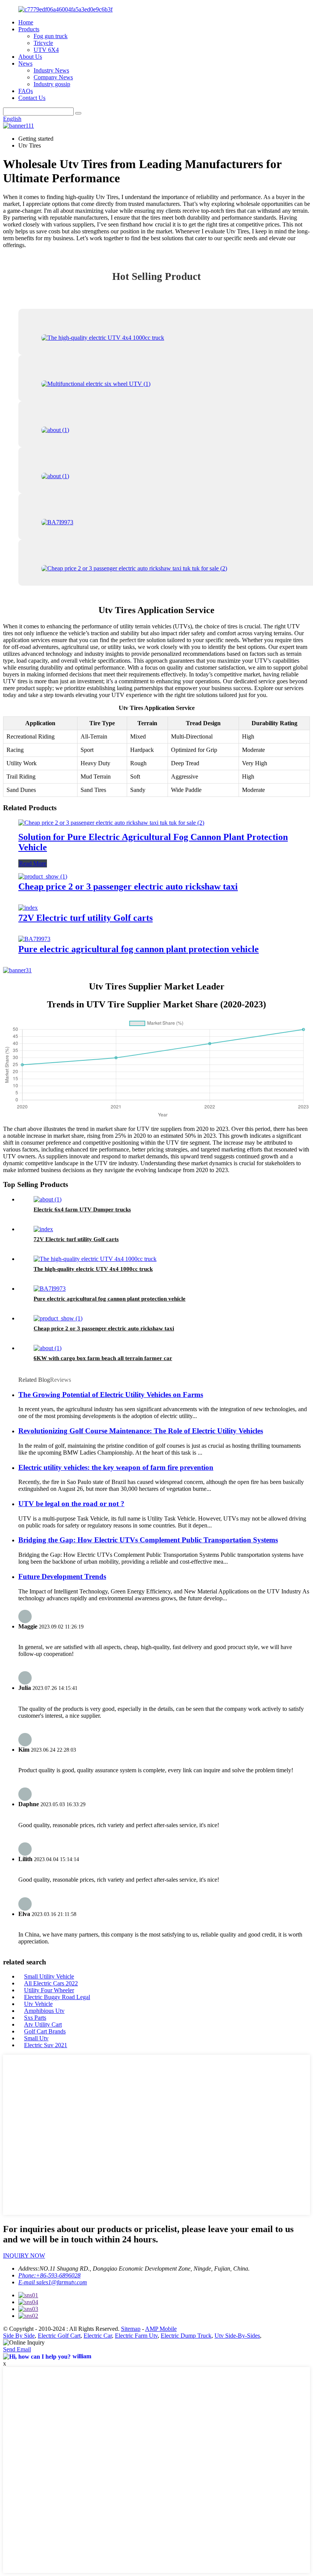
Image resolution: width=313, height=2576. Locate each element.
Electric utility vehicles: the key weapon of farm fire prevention (116, 1467)
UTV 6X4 (46, 50)
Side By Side (19, 2336)
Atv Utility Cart (43, 2024)
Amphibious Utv (44, 2011)
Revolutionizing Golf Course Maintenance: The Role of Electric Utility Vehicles (141, 1431)
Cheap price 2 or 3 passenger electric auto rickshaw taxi (128, 887)
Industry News (51, 70)
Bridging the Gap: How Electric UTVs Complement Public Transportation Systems (148, 1540)
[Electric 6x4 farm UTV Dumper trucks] (48, 1199)
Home (26, 22)
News (25, 63)
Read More (33, 863)
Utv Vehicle (38, 2004)
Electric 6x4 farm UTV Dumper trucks (82, 1209)
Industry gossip (52, 84)
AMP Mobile (161, 2329)
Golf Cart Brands (45, 2031)
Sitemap (131, 2329)
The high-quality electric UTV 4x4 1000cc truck (93, 1269)
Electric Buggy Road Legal (57, 1997)
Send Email (17, 2349)
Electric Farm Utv (136, 2336)
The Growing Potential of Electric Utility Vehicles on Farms (111, 1395)
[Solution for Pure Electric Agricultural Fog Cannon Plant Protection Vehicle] (111, 823)
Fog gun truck (51, 36)
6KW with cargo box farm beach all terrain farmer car (103, 1358)
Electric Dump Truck (186, 2336)
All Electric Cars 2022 (51, 1983)
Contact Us (32, 98)
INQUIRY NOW (24, 2256)
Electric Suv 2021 (46, 2045)
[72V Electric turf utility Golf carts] (28, 908)
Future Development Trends (62, 1576)
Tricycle (43, 43)
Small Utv (36, 2038)
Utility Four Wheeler (49, 1990)
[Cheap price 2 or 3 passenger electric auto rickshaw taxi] (43, 876)
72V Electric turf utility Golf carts (86, 918)
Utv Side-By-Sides (237, 2336)
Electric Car (98, 2336)
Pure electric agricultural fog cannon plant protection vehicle (139, 949)
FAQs (26, 91)
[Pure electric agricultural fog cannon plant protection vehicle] (34, 939)
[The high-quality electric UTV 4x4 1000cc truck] (95, 1259)
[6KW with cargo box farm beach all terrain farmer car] (48, 1348)
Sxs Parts (35, 2018)
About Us (30, 57)
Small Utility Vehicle (49, 1976)
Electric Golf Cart (59, 2336)
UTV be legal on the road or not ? (71, 1504)
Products (29, 29)
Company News (53, 77)
